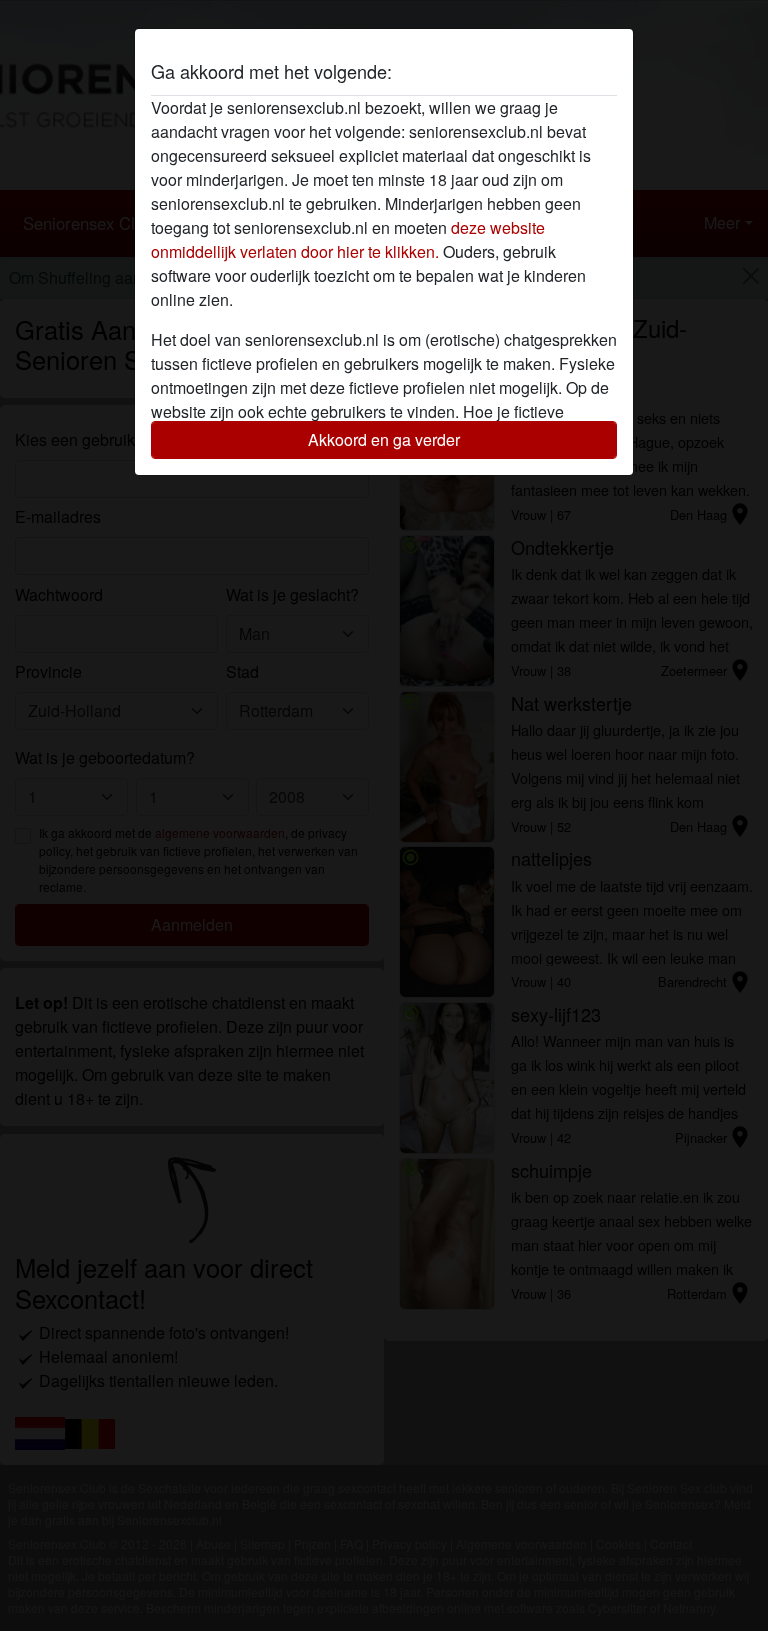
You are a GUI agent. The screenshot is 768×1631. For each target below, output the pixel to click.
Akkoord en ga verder (384, 439)
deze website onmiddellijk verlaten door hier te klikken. (348, 239)
